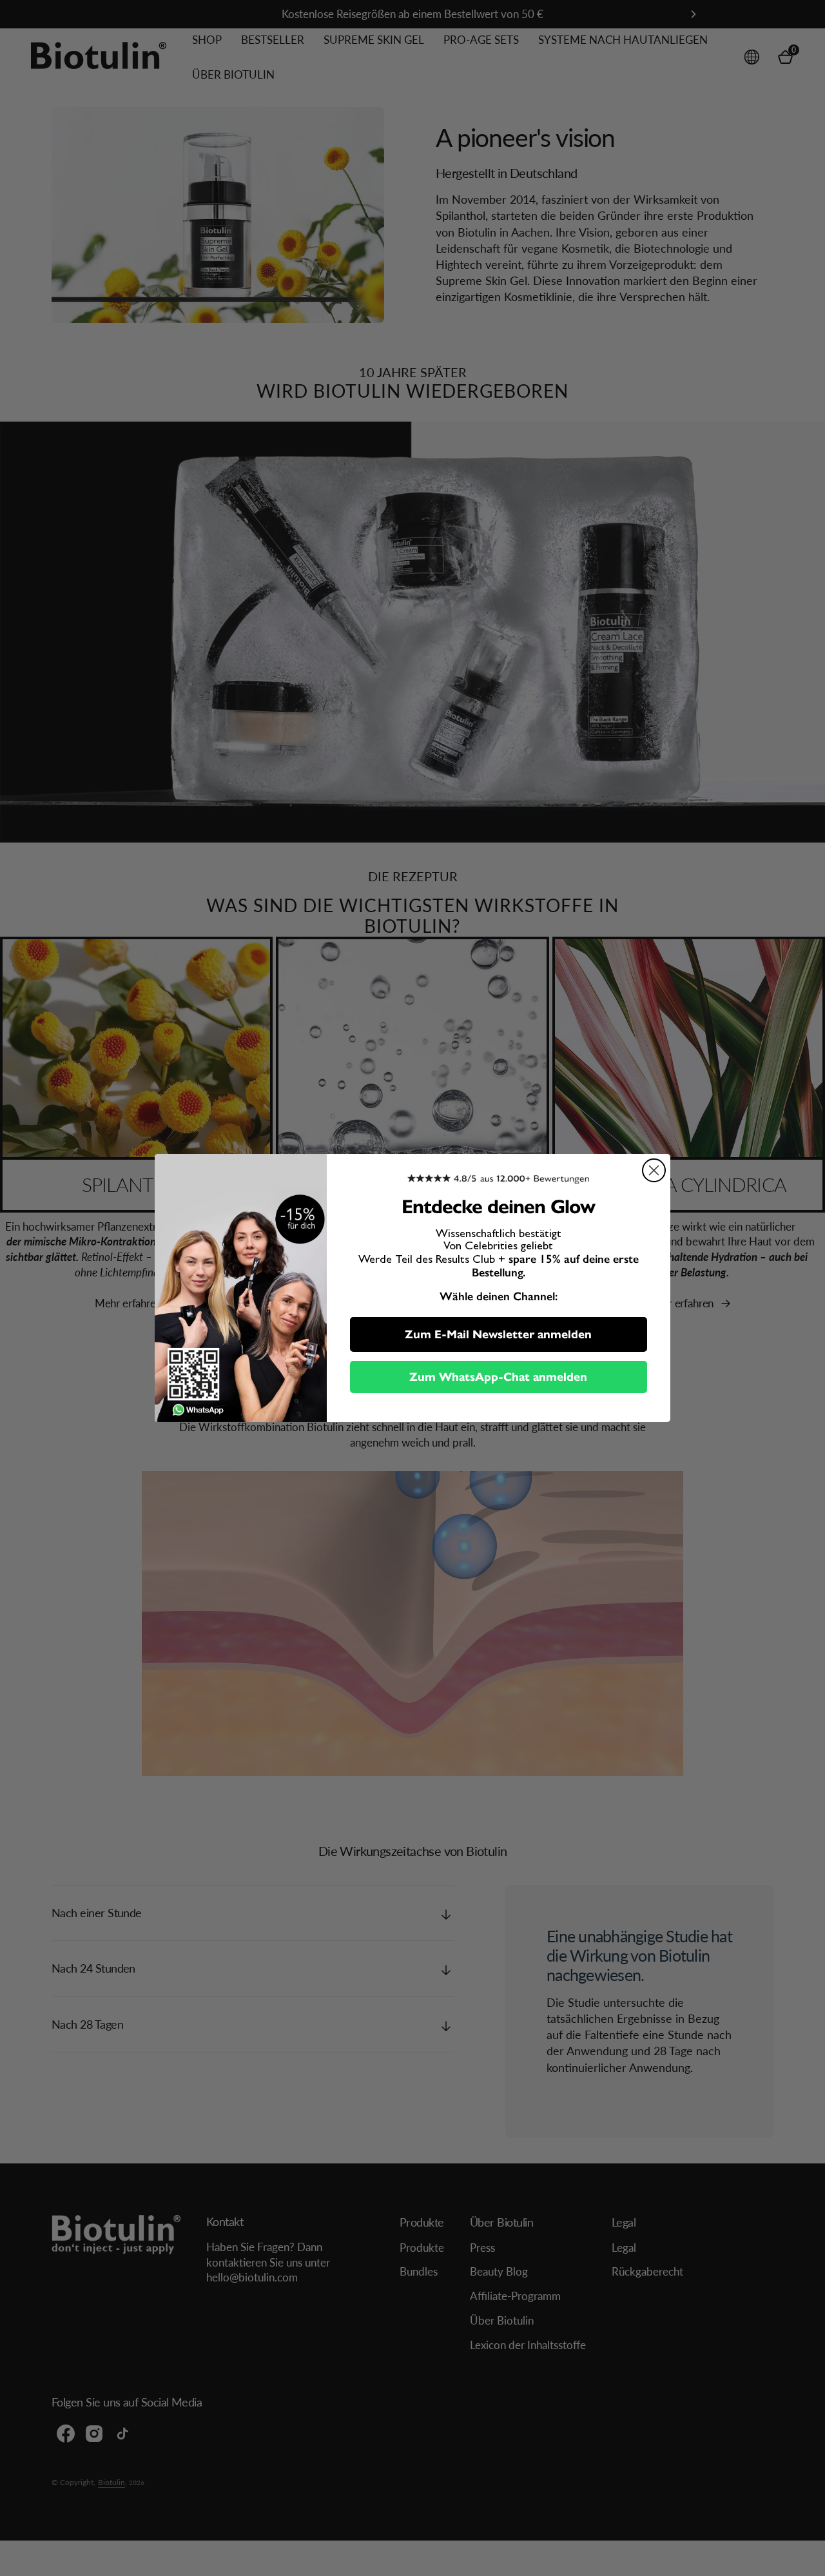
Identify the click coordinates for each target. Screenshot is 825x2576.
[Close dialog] (654, 1170)
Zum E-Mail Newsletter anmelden (498, 1334)
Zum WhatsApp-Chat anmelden (498, 1377)
